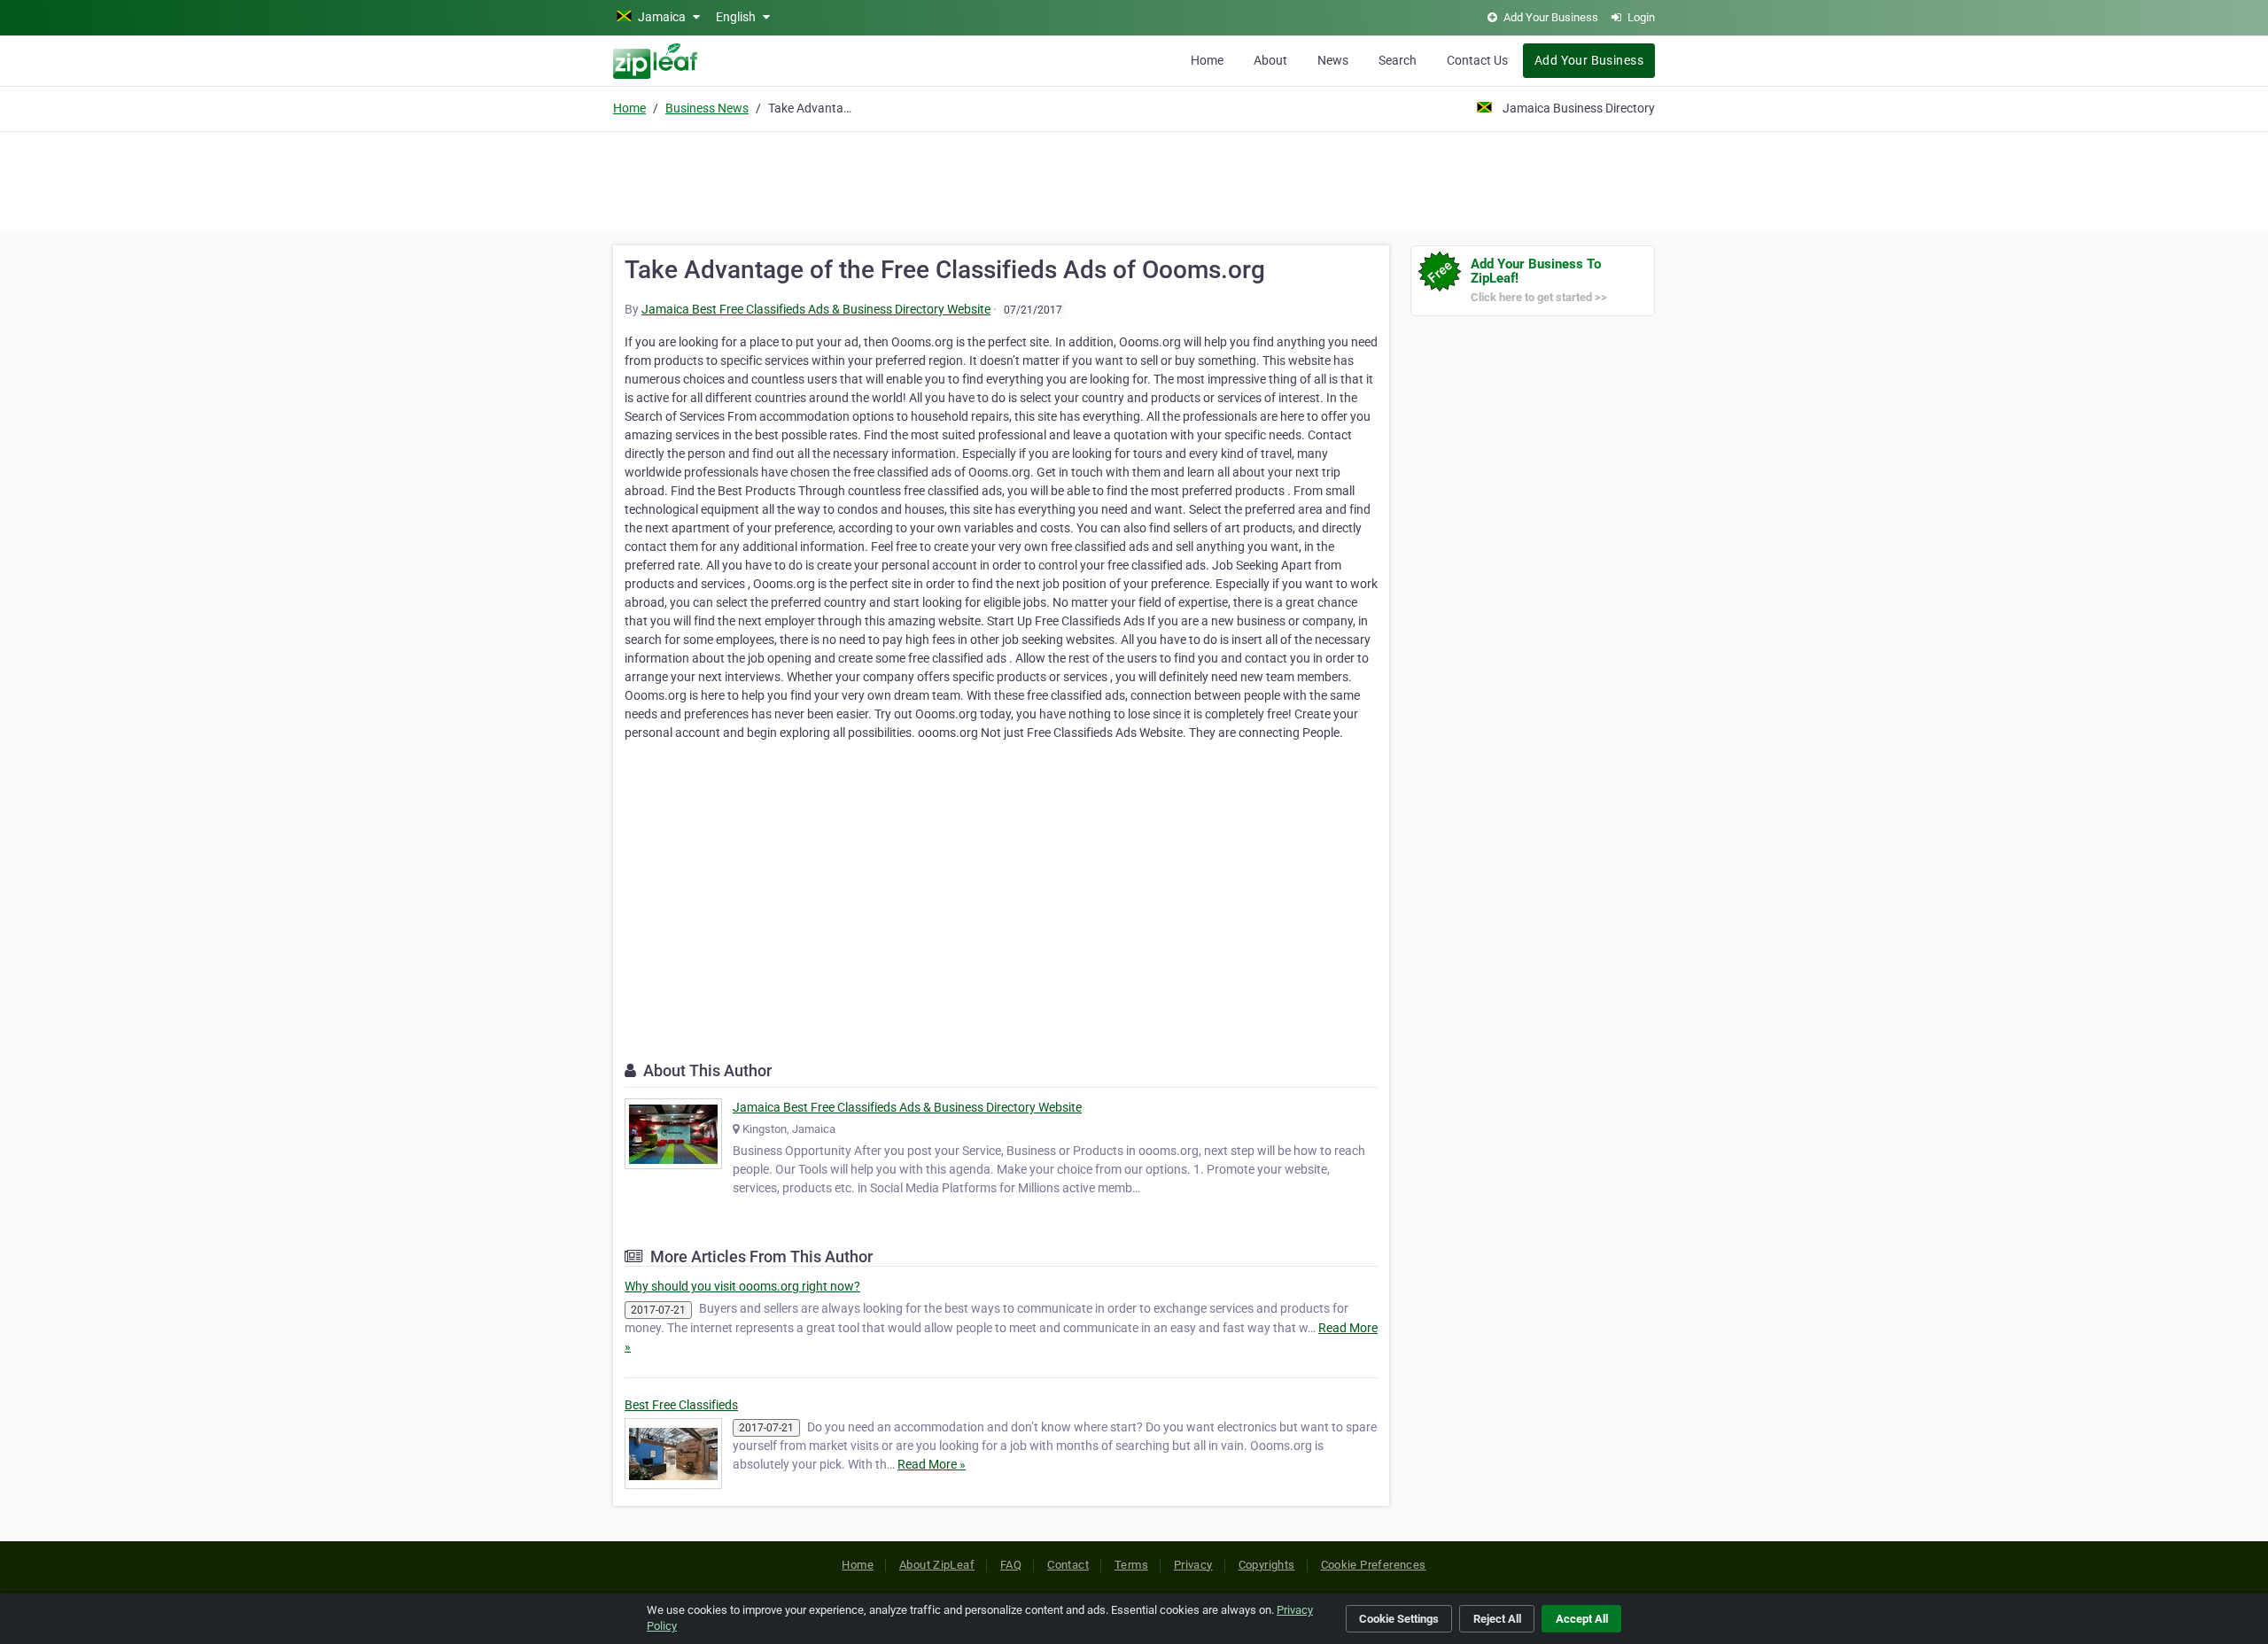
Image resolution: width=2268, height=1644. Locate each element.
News (1333, 60)
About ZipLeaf (937, 1565)
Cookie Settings (1399, 1619)
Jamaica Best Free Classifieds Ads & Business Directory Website (816, 309)
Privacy (1193, 1565)
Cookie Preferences (1374, 1565)
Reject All (1497, 1619)
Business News (707, 108)
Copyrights (1267, 1565)
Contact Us (1477, 60)
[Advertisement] (1134, 179)
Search (1398, 60)
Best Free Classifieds (681, 1405)
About (1270, 60)
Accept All (1582, 1619)
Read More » (932, 1464)
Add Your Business (1589, 60)
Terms (1131, 1565)
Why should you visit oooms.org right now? (742, 1286)
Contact (1068, 1565)
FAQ (1011, 1565)
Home (1207, 60)
